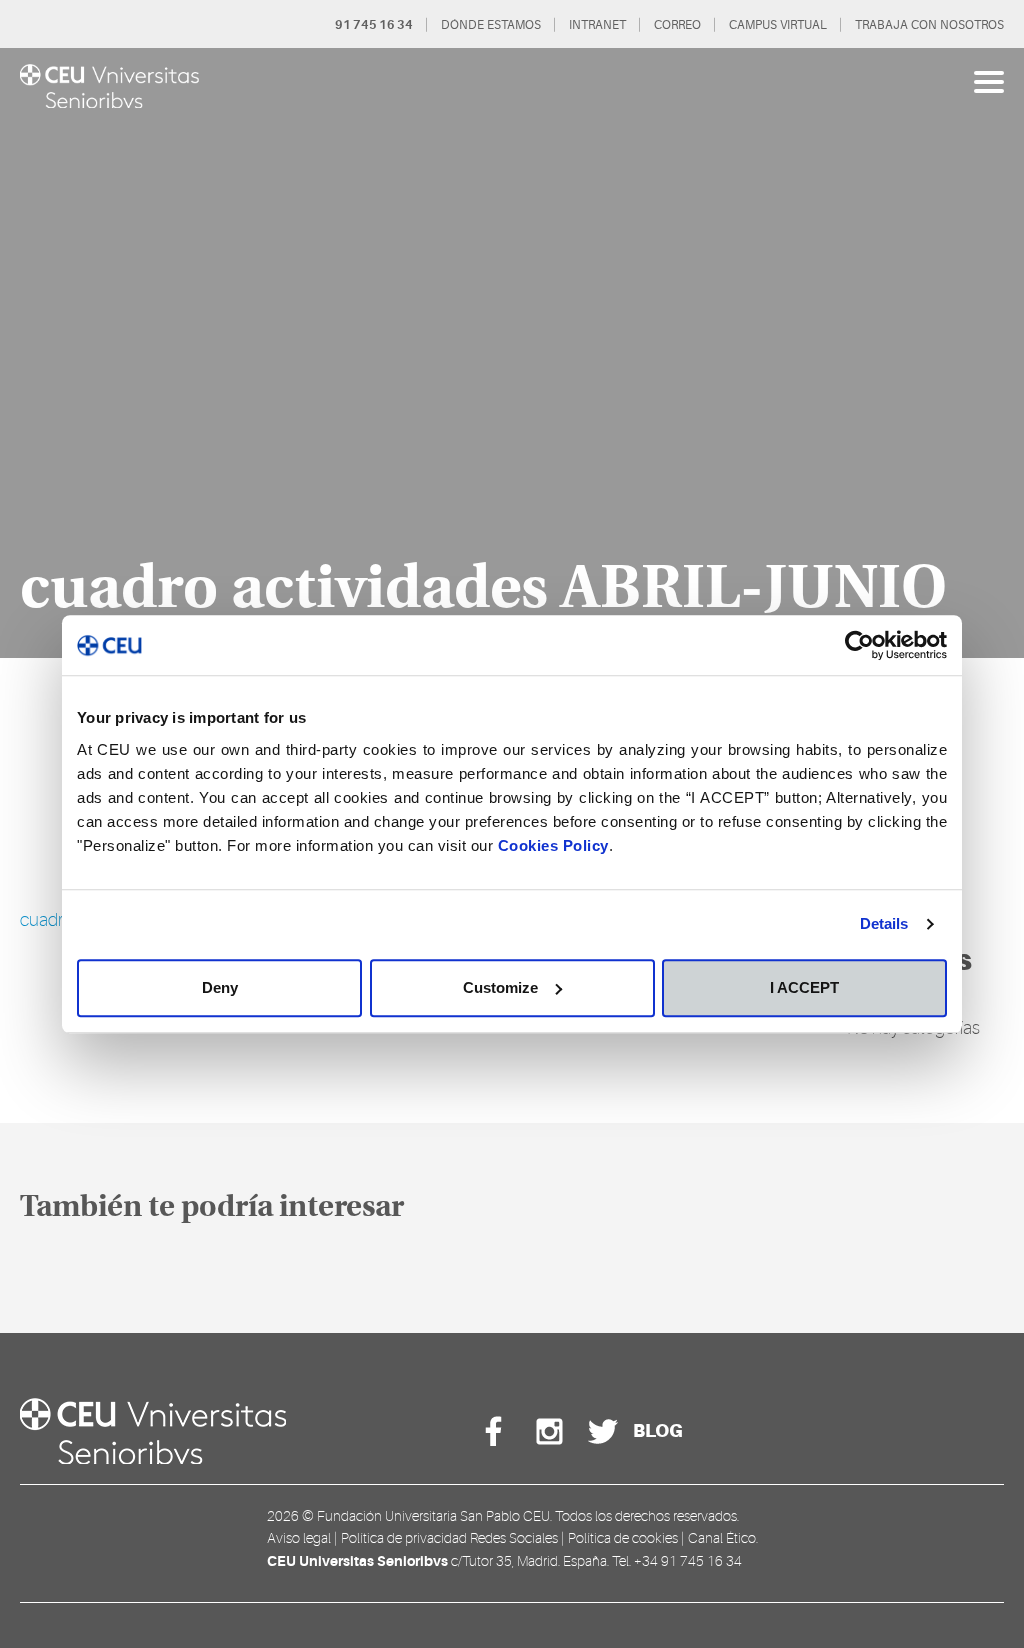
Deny (220, 987)
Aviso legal (299, 1538)
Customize (500, 987)
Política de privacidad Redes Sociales (449, 1538)
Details (884, 923)
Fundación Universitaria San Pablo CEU (433, 1516)
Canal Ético (722, 1538)
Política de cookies (623, 1538)
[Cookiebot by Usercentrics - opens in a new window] (859, 645)
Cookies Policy (553, 845)
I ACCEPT (804, 987)
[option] (512, 353)
